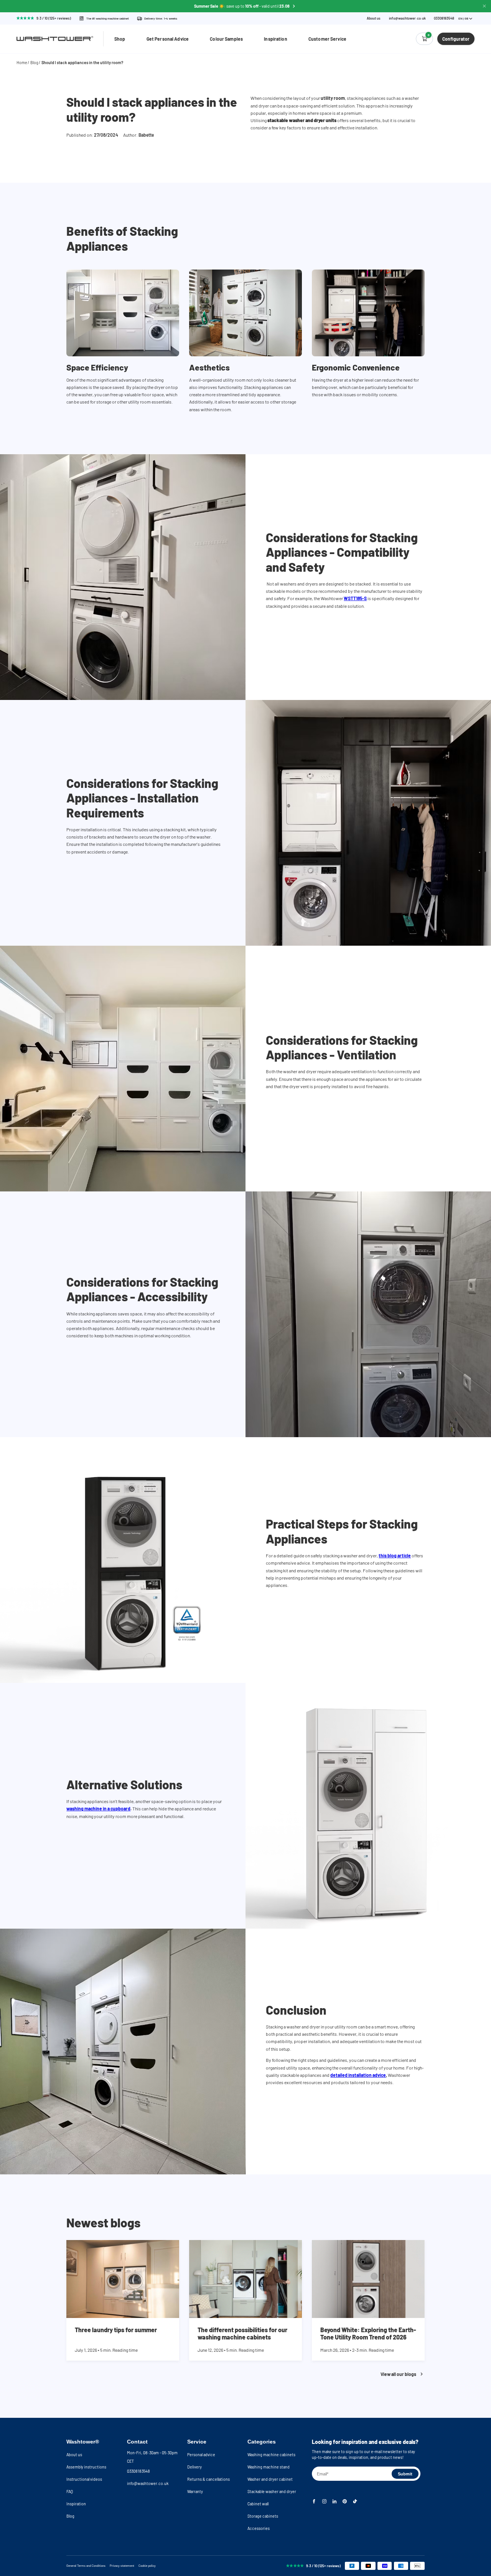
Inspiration (275, 39)
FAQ (70, 2491)
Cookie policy (147, 2566)
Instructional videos (84, 2479)
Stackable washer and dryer (272, 2491)
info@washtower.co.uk (407, 18)
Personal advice (201, 2454)
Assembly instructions (86, 2467)
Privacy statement (122, 2566)
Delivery (194, 2467)
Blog (34, 62)
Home (22, 62)
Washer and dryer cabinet (270, 2479)
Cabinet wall (258, 2504)
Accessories (259, 2528)
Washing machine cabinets (271, 2454)
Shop (120, 39)
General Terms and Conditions (86, 2566)
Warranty (195, 2491)
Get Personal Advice (168, 39)
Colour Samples (226, 39)
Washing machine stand (269, 2467)
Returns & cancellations (208, 2479)
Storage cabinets (263, 2516)
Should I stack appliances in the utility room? (82, 62)
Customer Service (327, 39)
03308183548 (138, 2471)
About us (374, 18)
